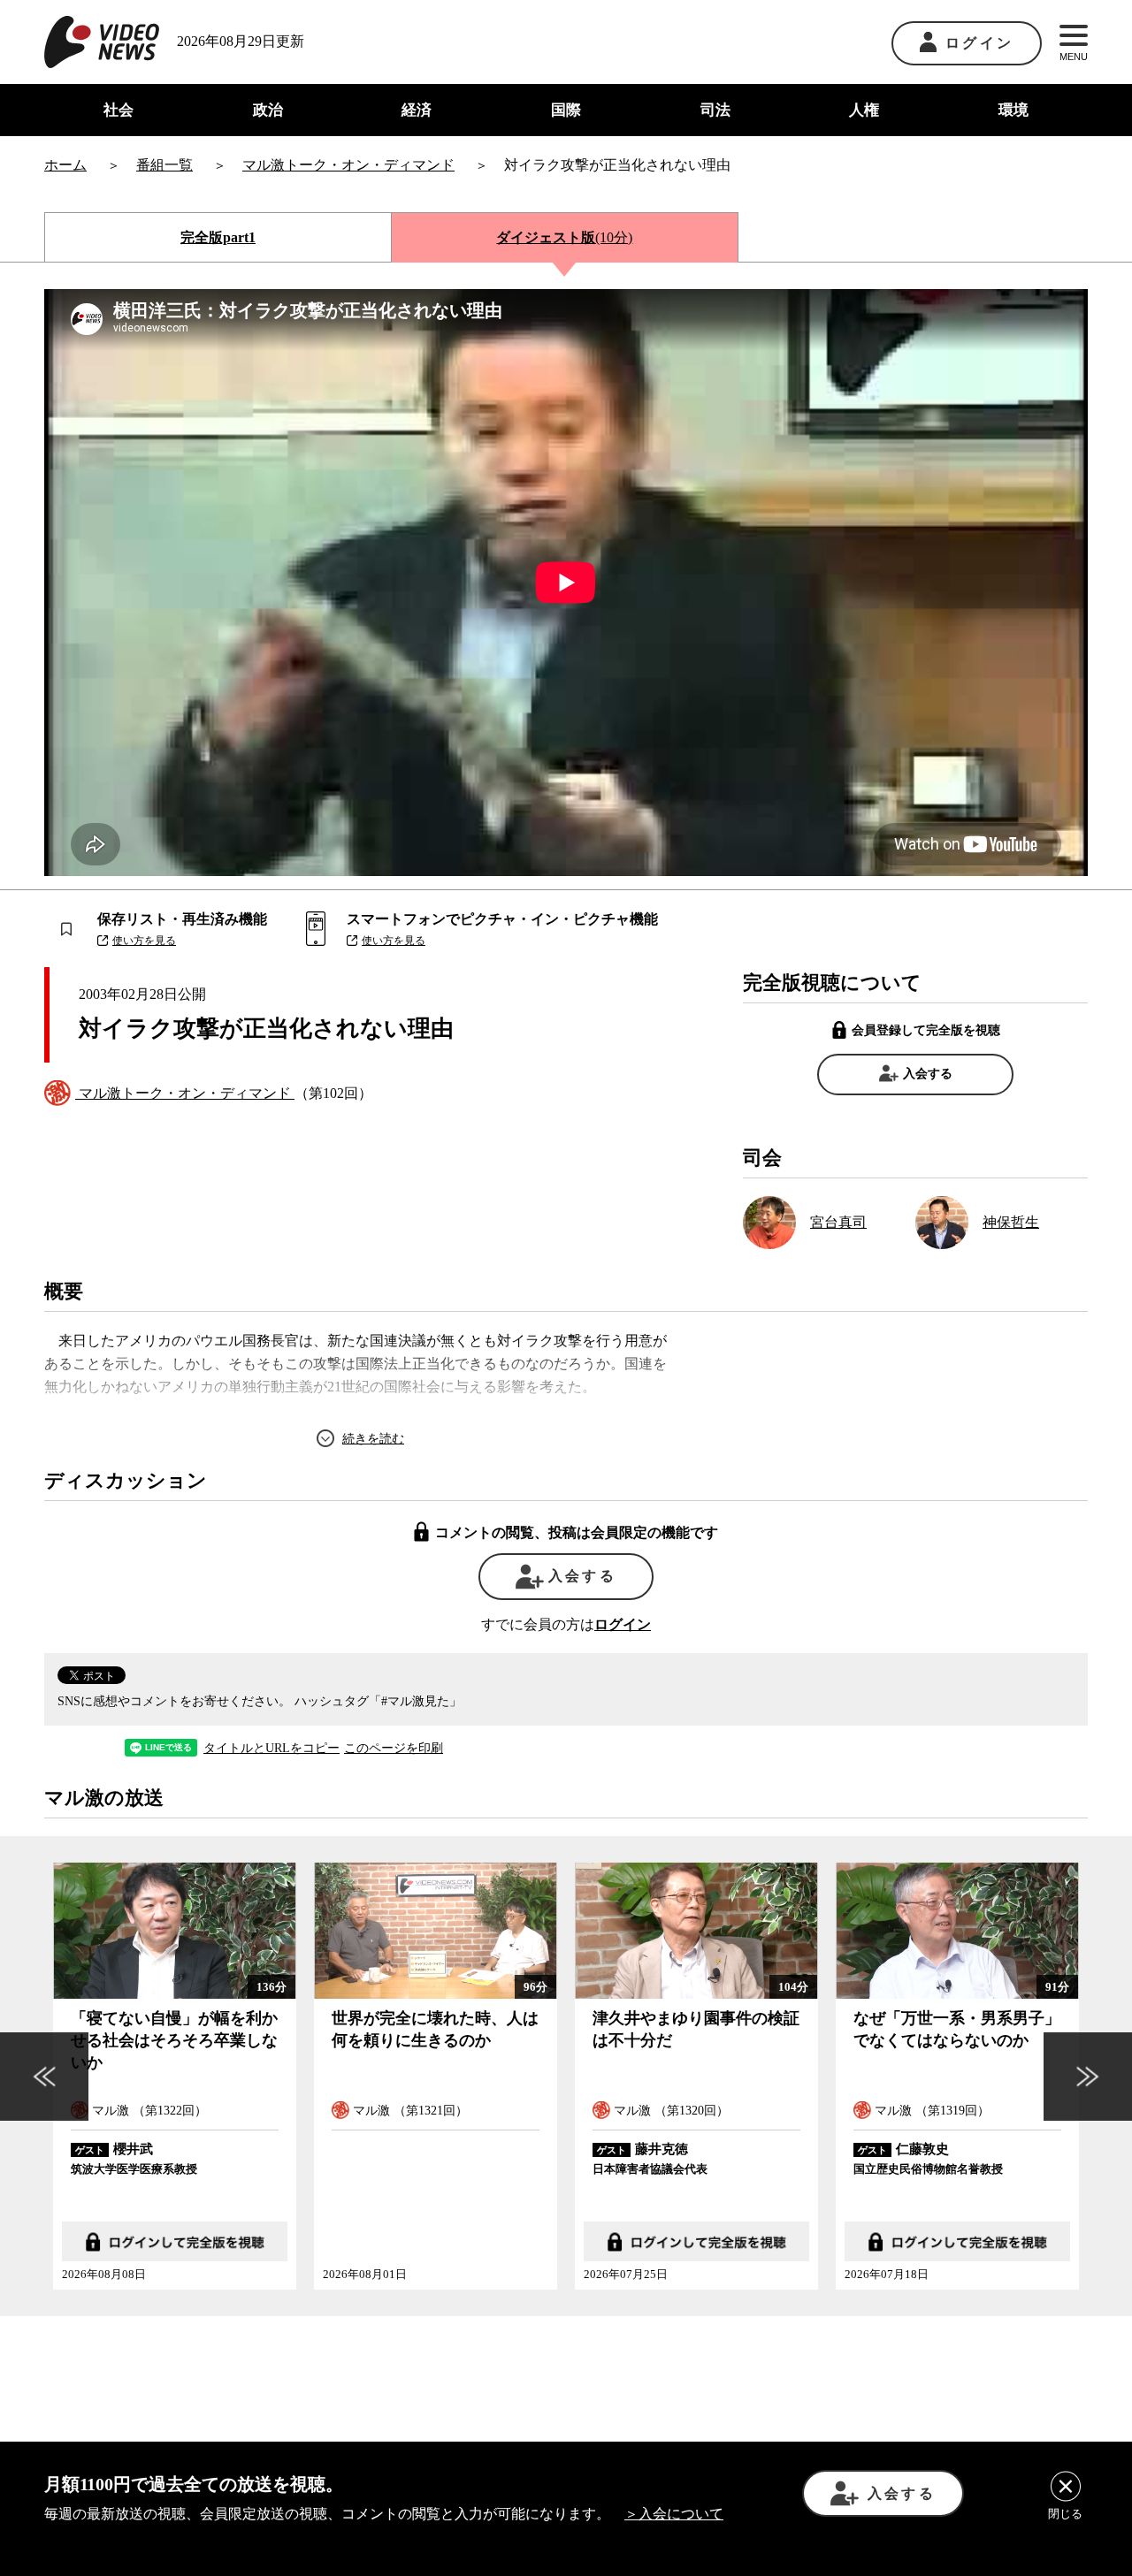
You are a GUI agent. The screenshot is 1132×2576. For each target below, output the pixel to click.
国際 (566, 110)
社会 (119, 110)
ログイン (979, 43)
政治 (268, 110)
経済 (417, 110)
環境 (1013, 110)
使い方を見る (144, 941)
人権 (864, 110)
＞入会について (674, 2514)
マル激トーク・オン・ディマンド (185, 1093)
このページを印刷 (394, 1749)
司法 (715, 110)
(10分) (564, 237)
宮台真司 (838, 1222)
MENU (1074, 57)
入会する (928, 1074)
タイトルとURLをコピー (272, 1749)
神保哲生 (1011, 1222)
